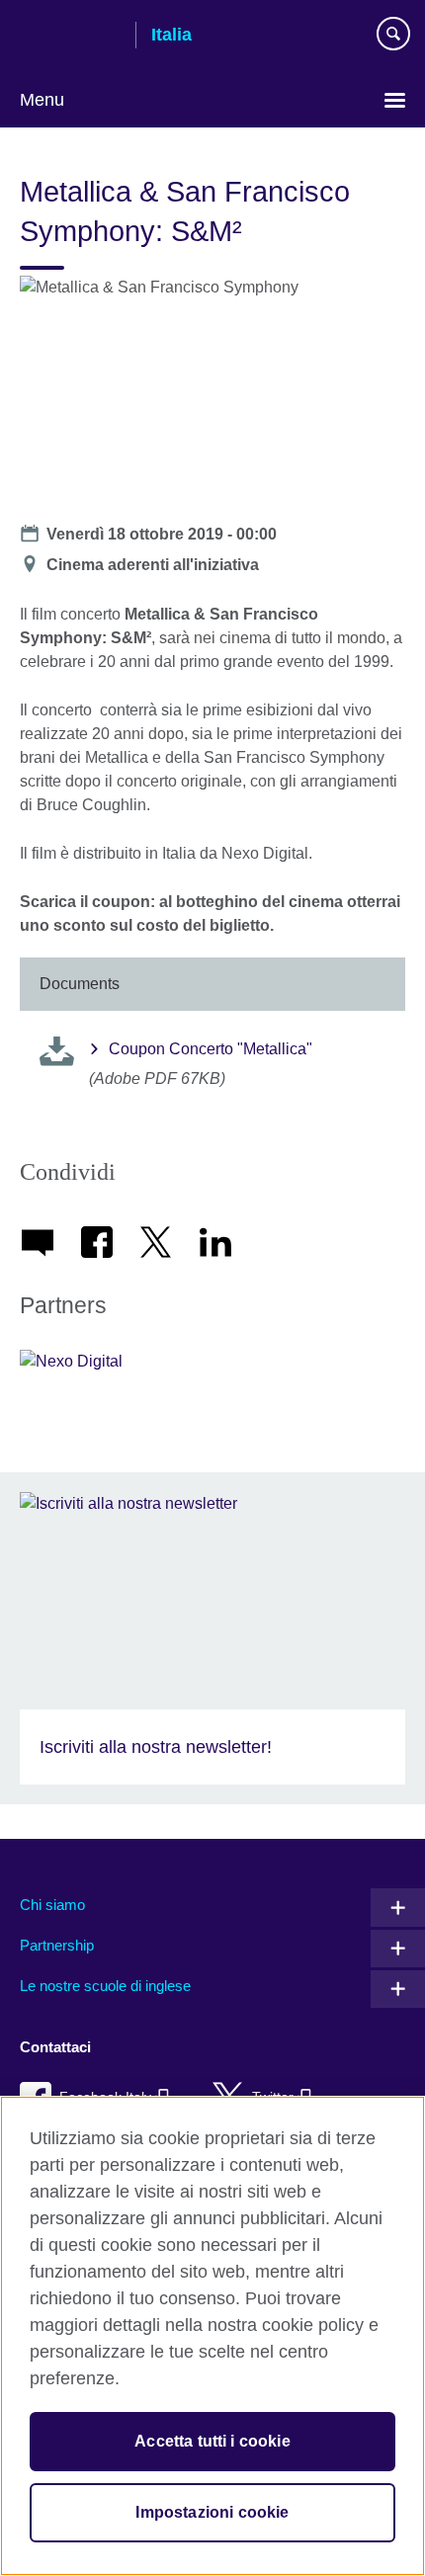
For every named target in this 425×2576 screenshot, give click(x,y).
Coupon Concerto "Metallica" (211, 1049)
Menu (42, 100)
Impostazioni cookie (212, 2512)
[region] (212, 2336)
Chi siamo (52, 1905)
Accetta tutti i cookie (212, 2441)
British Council (70, 37)
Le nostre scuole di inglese (105, 1986)
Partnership (57, 1945)
